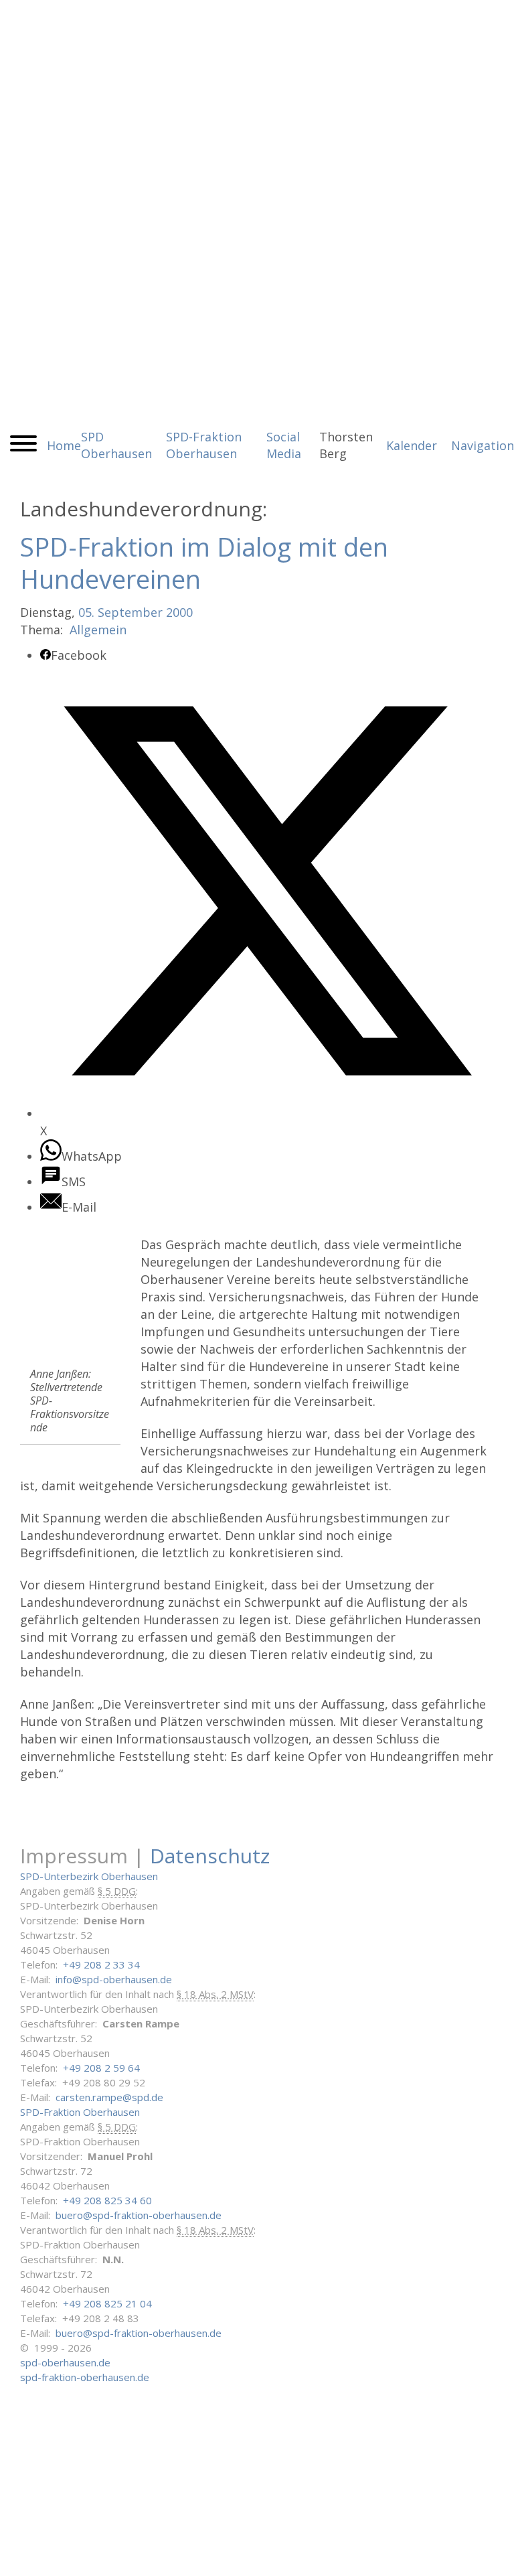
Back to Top (496, 2558)
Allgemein (98, 630)
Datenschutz (210, 1856)
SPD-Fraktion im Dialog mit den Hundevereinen (204, 563)
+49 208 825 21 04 (107, 2303)
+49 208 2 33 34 (101, 1964)
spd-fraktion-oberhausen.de (85, 2377)
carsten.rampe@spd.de (109, 2097)
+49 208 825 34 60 (107, 2200)
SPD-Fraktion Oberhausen (80, 2112)
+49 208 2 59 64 (101, 2068)
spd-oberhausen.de (65, 2362)
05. (86, 612)
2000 (179, 612)
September (130, 612)
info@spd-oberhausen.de (114, 1979)
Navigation (483, 445)
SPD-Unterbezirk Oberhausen (89, 1876)
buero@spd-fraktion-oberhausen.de (139, 2215)
